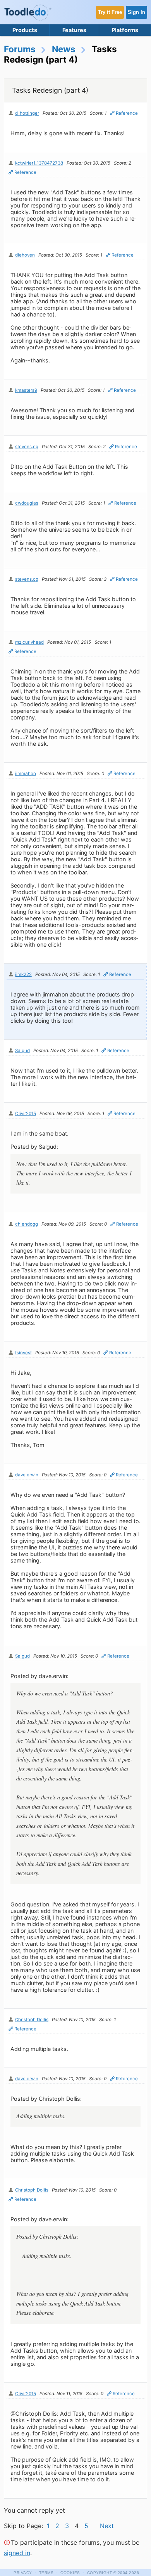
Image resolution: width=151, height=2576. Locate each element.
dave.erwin (27, 1475)
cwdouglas (27, 503)
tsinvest (23, 1353)
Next (107, 2526)
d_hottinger (27, 113)
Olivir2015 (26, 1114)
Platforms (125, 30)
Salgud (22, 1051)
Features (74, 30)
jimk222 (23, 974)
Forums (20, 49)
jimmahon (26, 774)
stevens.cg (27, 447)
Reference (127, 113)
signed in (17, 2553)
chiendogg (27, 1224)
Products (25, 30)
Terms (46, 2573)
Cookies (70, 2573)
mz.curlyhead (29, 642)
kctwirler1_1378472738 (39, 163)
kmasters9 (26, 390)
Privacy (23, 2573)
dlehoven (25, 255)
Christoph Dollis (32, 2020)
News (64, 49)
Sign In (136, 12)
